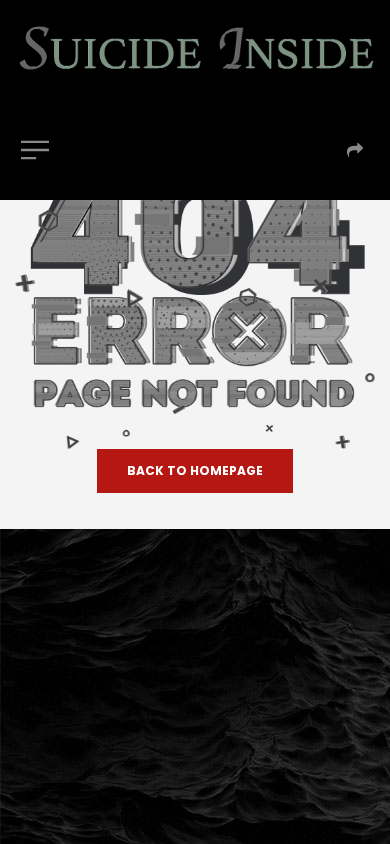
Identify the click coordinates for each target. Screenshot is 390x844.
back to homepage (195, 470)
